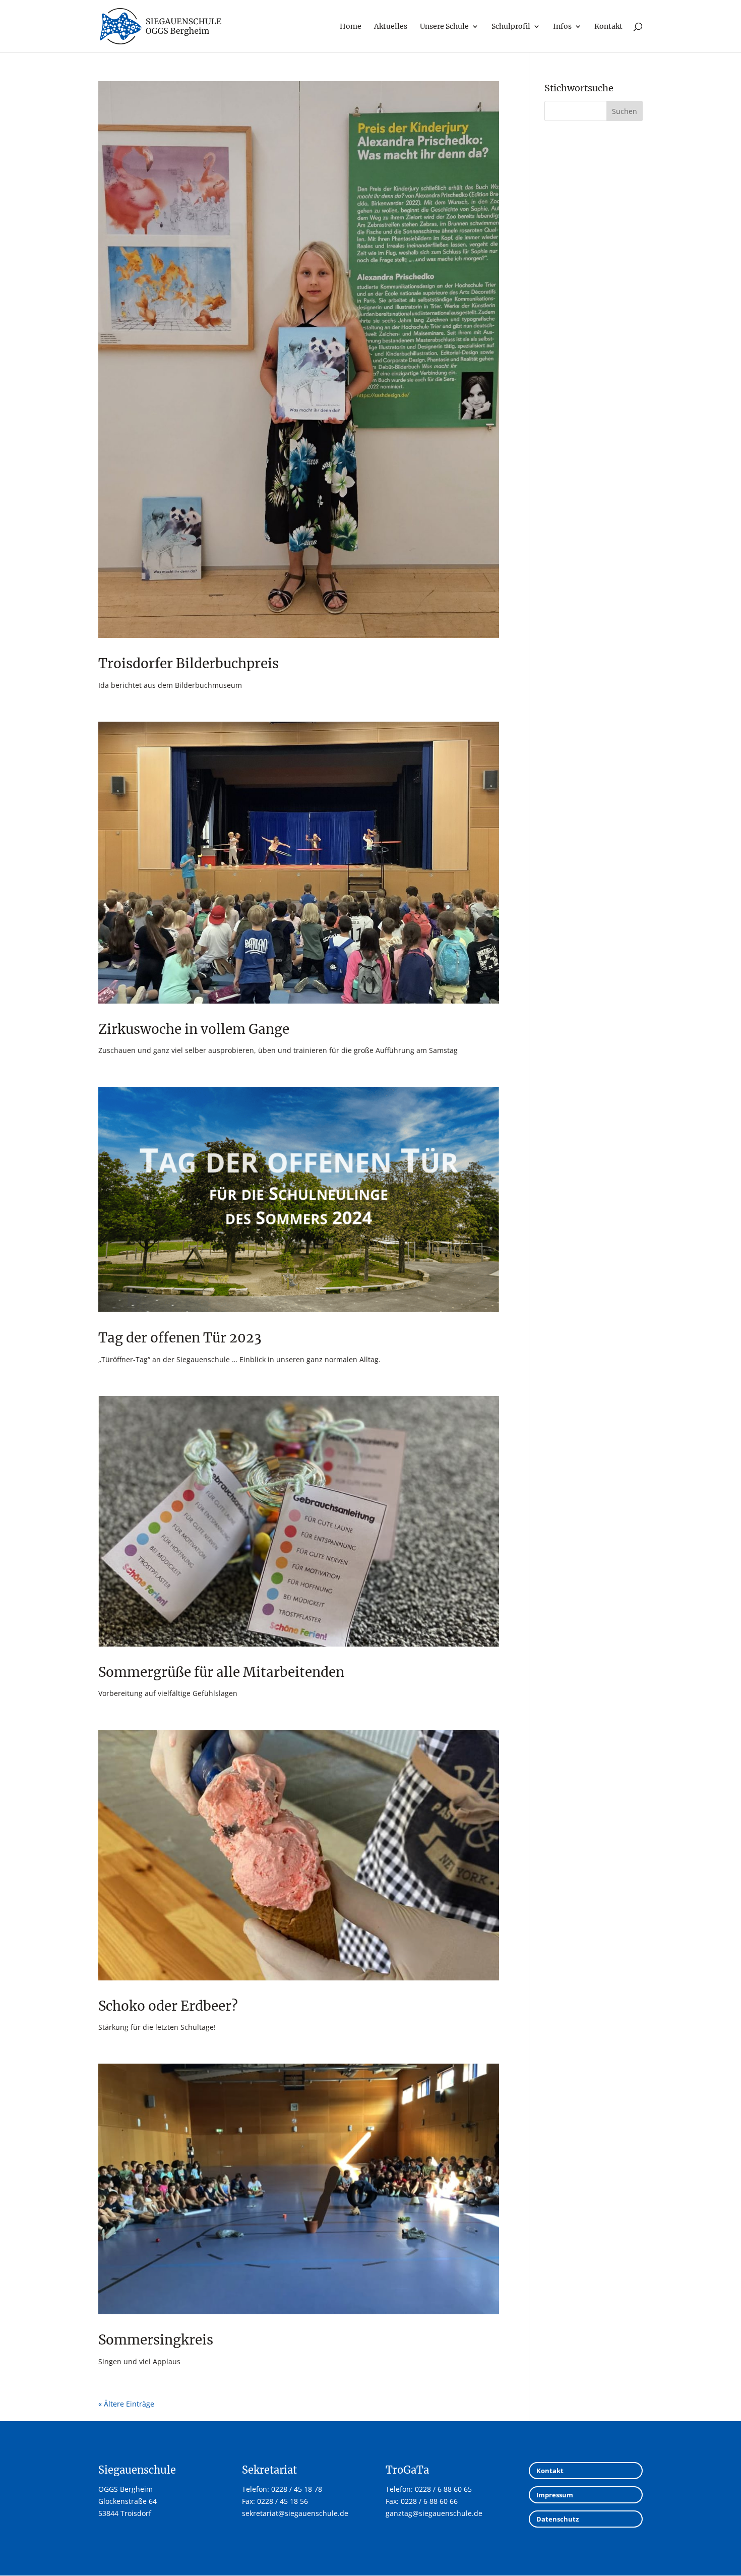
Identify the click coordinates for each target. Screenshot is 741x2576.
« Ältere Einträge (126, 2404)
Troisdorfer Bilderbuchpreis (189, 663)
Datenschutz (558, 2519)
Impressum (555, 2495)
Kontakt (550, 2471)
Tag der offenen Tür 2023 (180, 1338)
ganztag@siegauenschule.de (434, 2513)
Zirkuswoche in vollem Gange (194, 1029)
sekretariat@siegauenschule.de (295, 2513)
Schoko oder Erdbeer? (168, 2006)
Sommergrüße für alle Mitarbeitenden (221, 1672)
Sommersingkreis (156, 2340)
